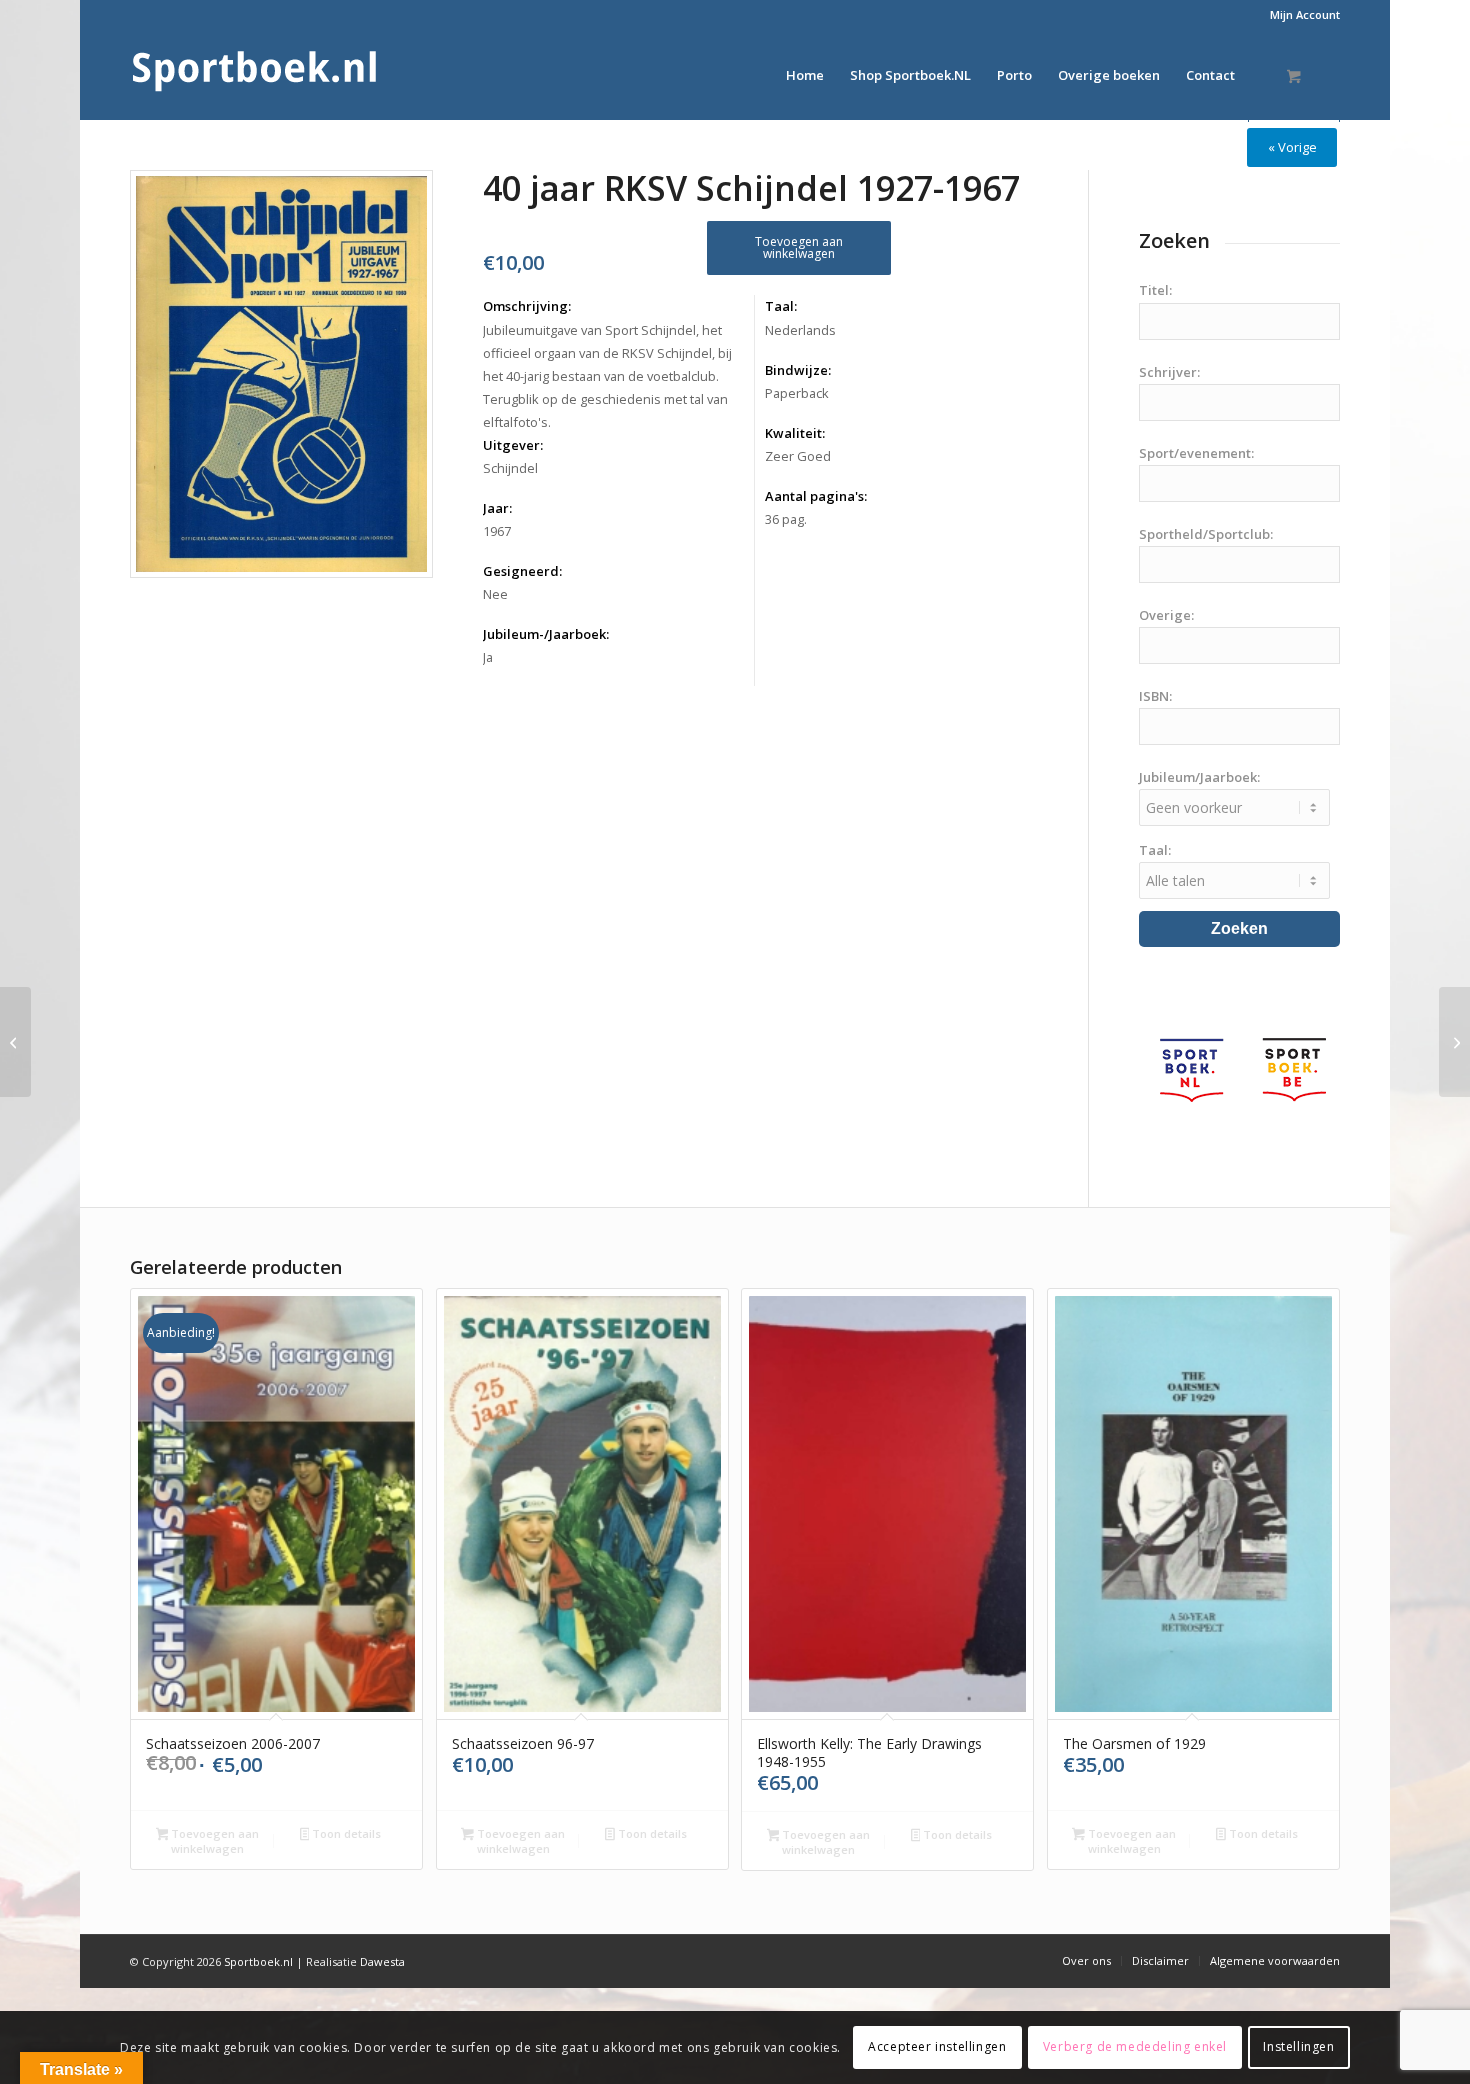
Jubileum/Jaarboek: (1199, 777)
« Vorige (1292, 147)
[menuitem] (1300, 15)
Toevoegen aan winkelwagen (799, 247)
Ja (488, 657)
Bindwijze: (798, 370)
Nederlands (800, 330)
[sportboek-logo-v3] (255, 75)
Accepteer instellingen (937, 2046)
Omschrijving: (527, 306)
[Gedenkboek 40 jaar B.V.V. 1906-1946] (15, 1042)
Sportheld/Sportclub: (1206, 534)
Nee (495, 594)
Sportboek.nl (258, 1961)
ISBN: (1155, 696)
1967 (497, 531)
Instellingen (1298, 2046)
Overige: (1166, 615)
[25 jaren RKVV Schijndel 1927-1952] (1454, 1042)
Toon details (345, 1833)
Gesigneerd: (522, 571)
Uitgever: (513, 445)
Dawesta (382, 1961)
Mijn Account (1305, 14)
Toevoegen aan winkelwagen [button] (213, 1841)
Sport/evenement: (1196, 453)
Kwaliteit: (795, 433)
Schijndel (510, 468)
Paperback (797, 393)
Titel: (1155, 290)
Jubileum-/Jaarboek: (546, 634)
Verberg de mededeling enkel (1135, 2046)
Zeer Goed (798, 456)
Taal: (781, 306)
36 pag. (786, 519)
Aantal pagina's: (816, 496)
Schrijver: (1169, 372)
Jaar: (497, 508)
